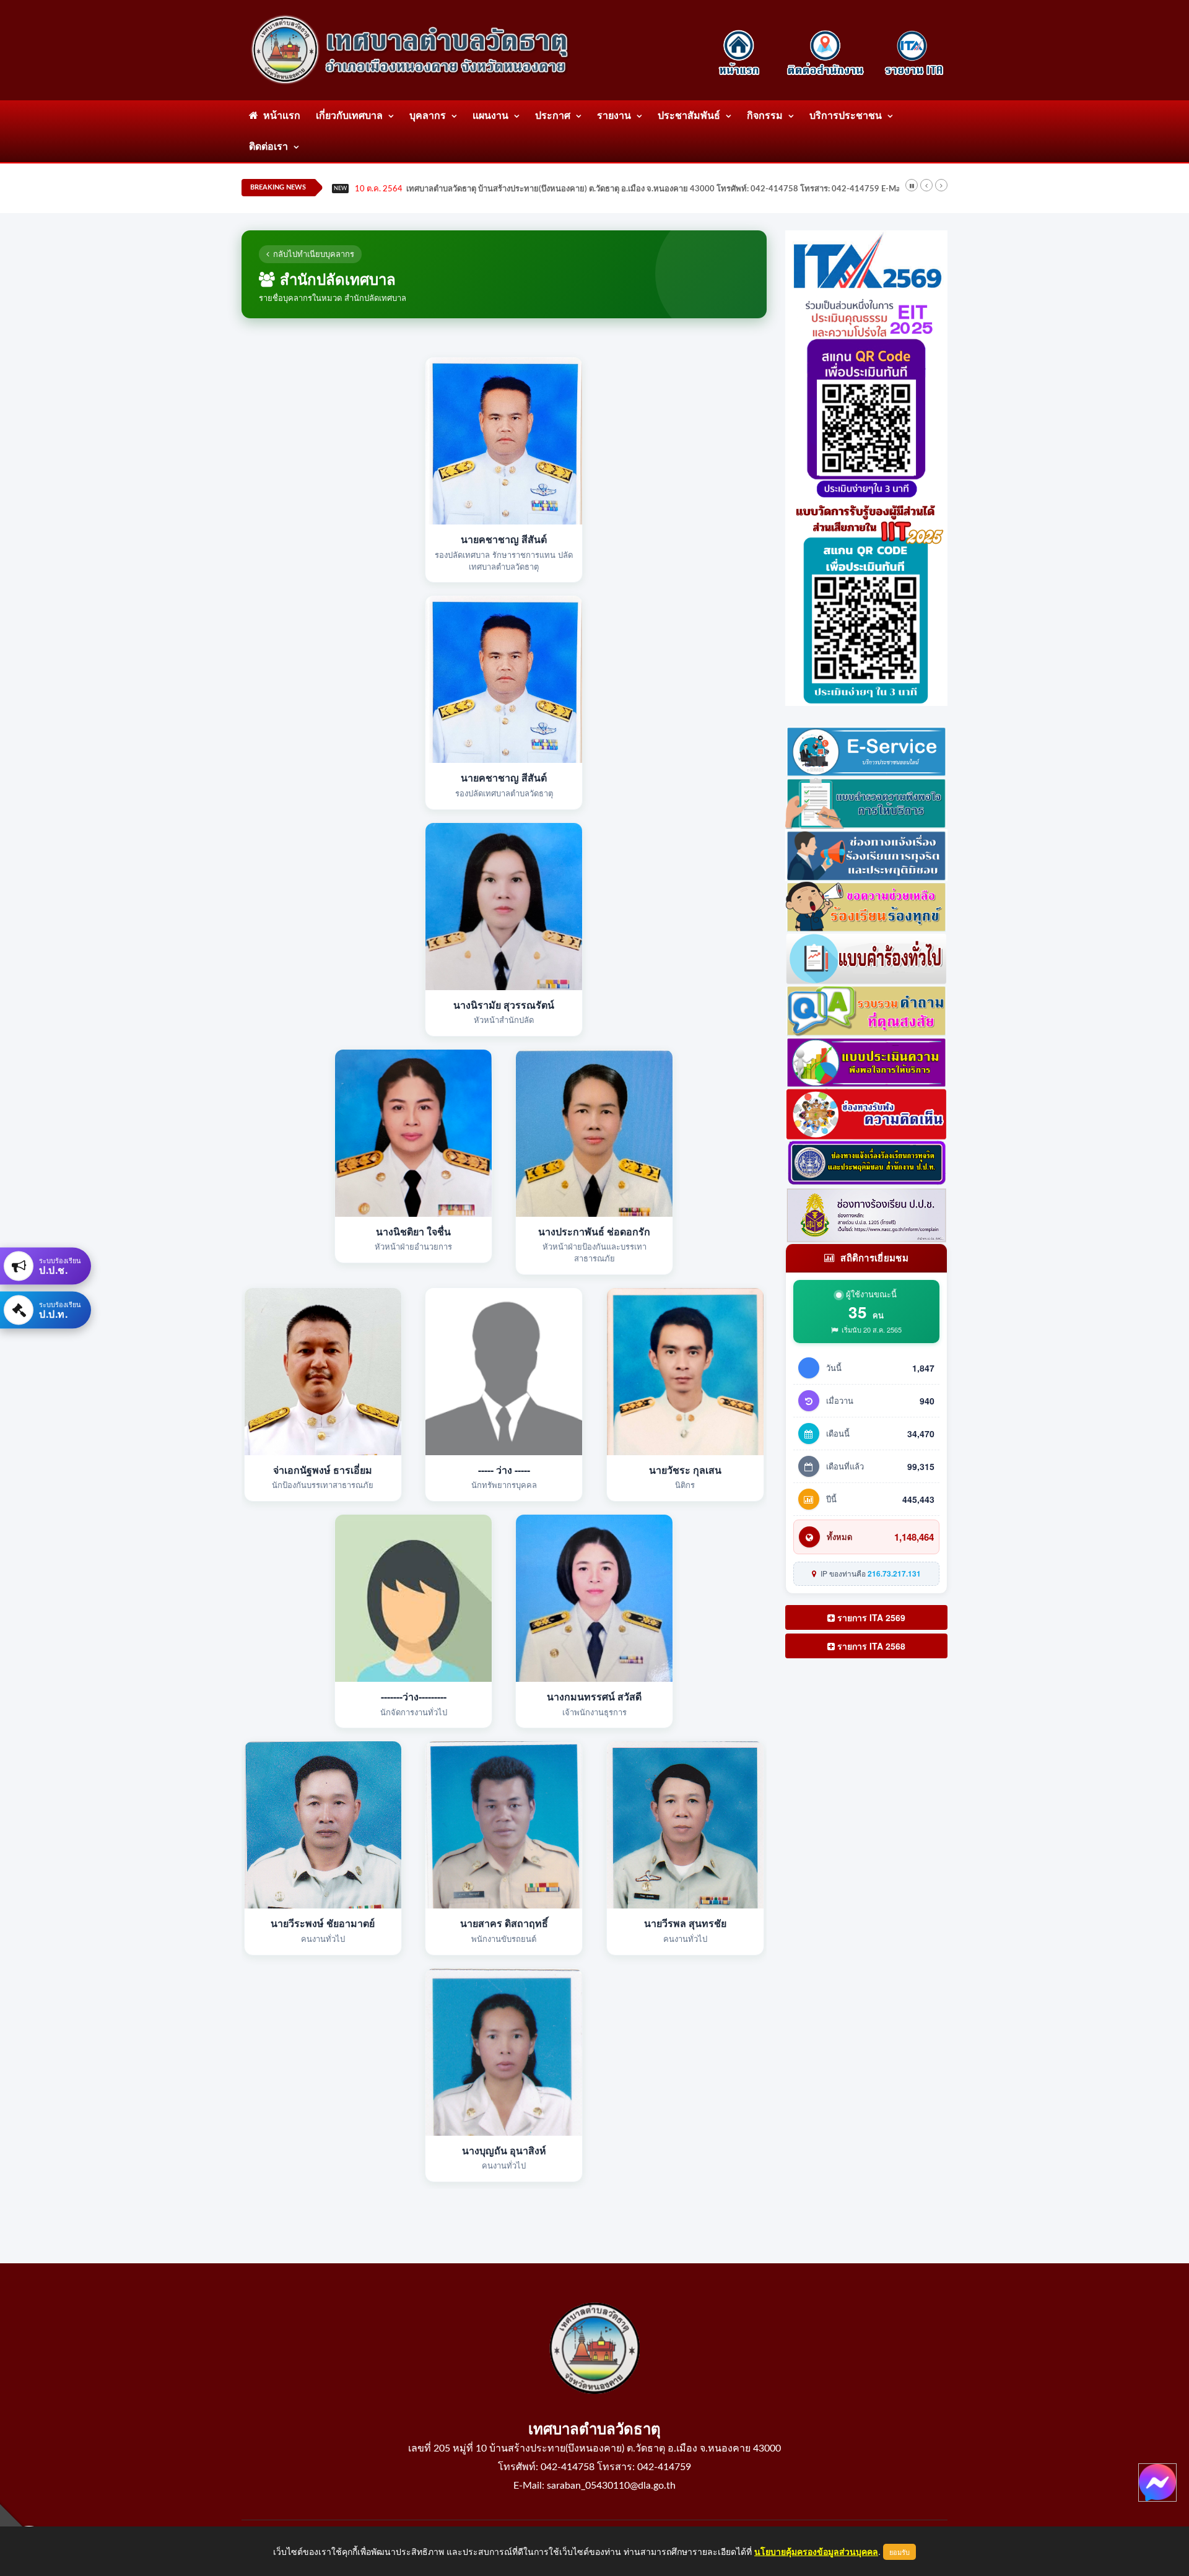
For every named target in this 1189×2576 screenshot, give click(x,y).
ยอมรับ (899, 2552)
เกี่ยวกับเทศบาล (349, 116)
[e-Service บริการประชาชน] (867, 750)
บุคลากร (428, 116)
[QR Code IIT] (867, 601)
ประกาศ (553, 116)
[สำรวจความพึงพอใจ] (867, 802)
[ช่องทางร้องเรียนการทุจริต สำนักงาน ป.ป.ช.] (867, 1162)
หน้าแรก (279, 116)
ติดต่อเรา (268, 147)
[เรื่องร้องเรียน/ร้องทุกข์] (867, 905)
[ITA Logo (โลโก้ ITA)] (867, 261)
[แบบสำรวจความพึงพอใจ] (867, 1061)
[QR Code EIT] (867, 395)
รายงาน (614, 116)
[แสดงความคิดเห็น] (867, 1113)
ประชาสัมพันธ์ (689, 116)
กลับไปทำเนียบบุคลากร (314, 254)
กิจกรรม (765, 116)
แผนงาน (490, 116)
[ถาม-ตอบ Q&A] (867, 1009)
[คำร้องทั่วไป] (867, 957)
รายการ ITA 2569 (870, 1617)
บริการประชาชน (846, 116)
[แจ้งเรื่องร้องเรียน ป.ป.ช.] (867, 853)
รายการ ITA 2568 (870, 1646)
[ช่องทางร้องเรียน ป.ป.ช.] (867, 1214)
